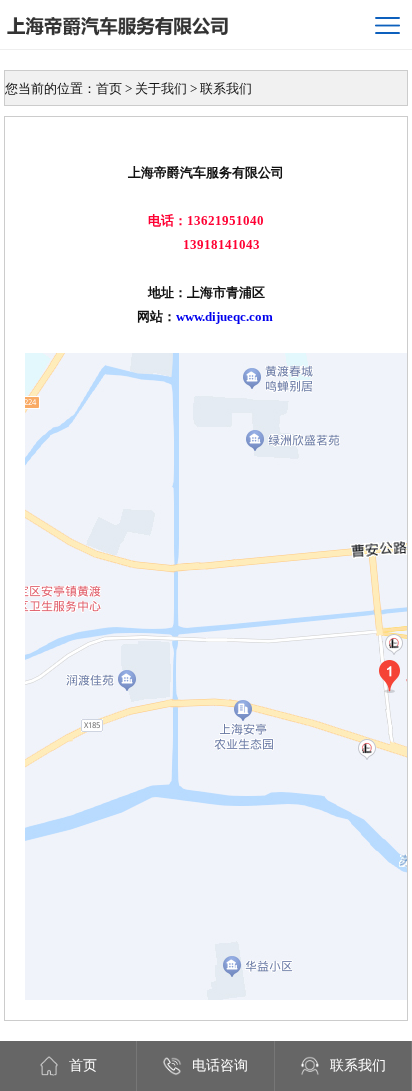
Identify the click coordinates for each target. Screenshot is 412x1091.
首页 (83, 1065)
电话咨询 (220, 1065)
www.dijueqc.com (224, 316)
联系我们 (358, 1065)
